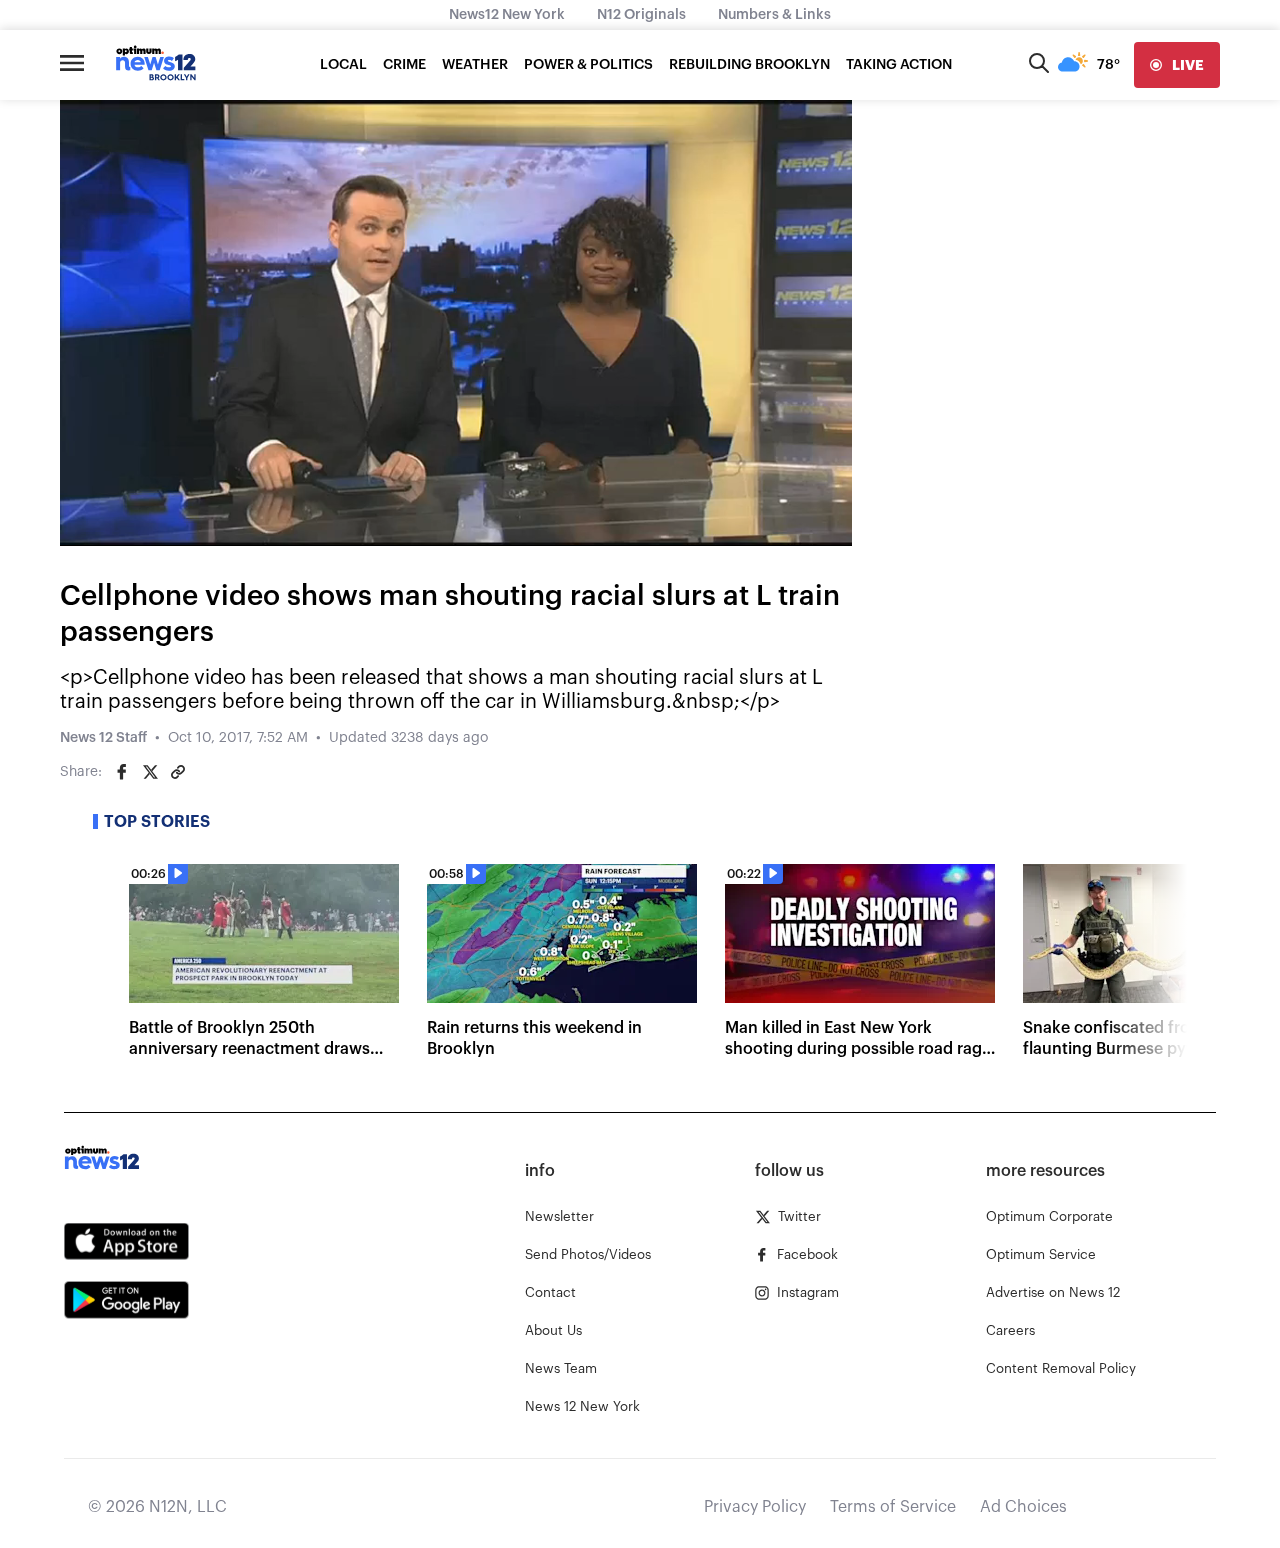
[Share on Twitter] (150, 772)
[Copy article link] (178, 772)
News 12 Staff (103, 738)
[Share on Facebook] (122, 772)
